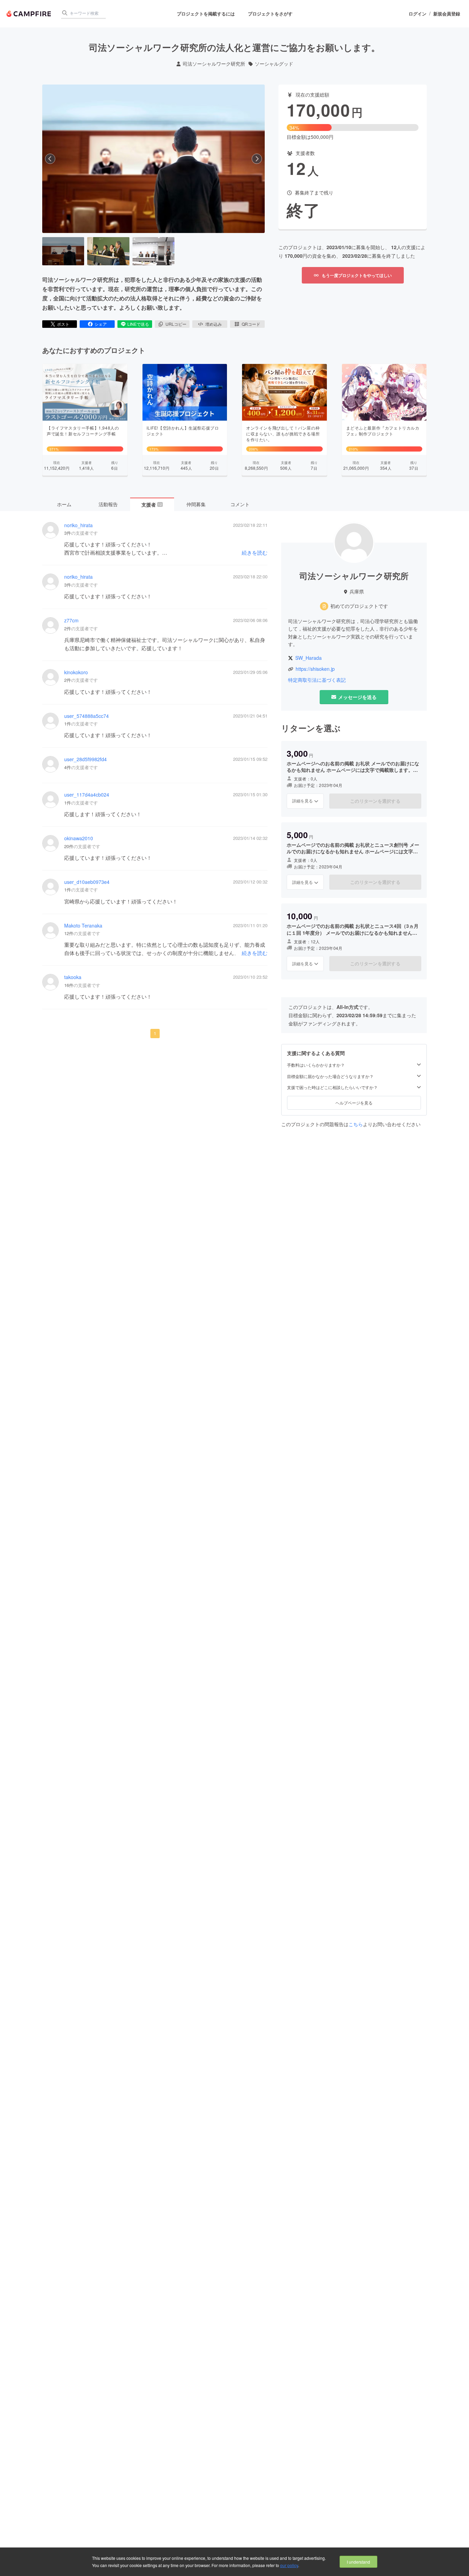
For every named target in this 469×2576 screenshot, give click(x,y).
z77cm (71, 620)
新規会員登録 (447, 14)
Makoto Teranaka (83, 926)
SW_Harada (308, 658)
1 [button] (155, 1033)
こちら (356, 1124)
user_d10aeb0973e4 (87, 882)
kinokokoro (76, 672)
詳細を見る (302, 801)
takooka (73, 977)
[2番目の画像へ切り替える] (108, 251)
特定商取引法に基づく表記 (317, 680)
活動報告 (108, 504)
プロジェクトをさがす (270, 14)
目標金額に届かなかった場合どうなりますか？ (330, 1076)
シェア (101, 324)
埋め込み (214, 324)
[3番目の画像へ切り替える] (153, 251)
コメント (240, 504)
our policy (289, 2565)
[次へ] (257, 159)
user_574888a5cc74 (87, 716)
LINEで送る (138, 324)
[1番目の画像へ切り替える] (63, 251)
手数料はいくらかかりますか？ (316, 1065)
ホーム (64, 504)
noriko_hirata (78, 525)
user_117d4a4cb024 (87, 795)
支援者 (152, 504)
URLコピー (176, 324)
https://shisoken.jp (315, 669)
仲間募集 (196, 504)
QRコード (251, 324)
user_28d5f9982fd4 (85, 759)
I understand (358, 2562)
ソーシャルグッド (274, 64)
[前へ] (50, 159)
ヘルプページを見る (354, 1103)
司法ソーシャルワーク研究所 (214, 64)
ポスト (63, 324)
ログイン (417, 14)
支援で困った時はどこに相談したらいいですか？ (332, 1088)
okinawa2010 (79, 838)
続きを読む (255, 552)
